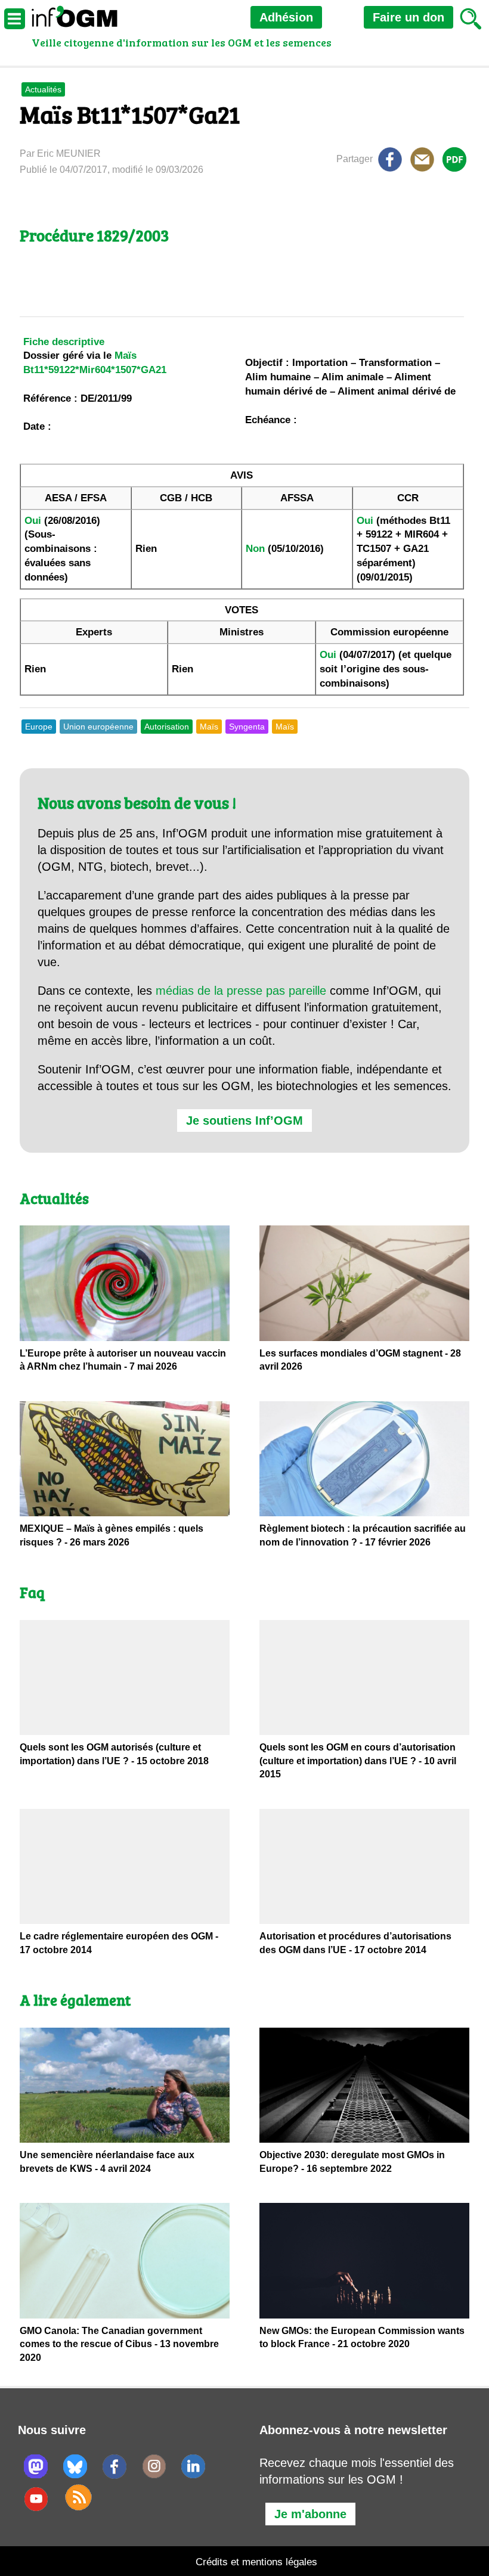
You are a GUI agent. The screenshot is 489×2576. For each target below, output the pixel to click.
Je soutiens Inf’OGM (244, 1121)
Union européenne (98, 727)
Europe (39, 727)
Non (255, 549)
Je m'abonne (310, 2514)
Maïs (209, 727)
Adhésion (286, 17)
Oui (33, 521)
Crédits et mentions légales (256, 2562)
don (408, 17)
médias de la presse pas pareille (241, 991)
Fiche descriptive (64, 342)
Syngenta (247, 727)
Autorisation (167, 727)
